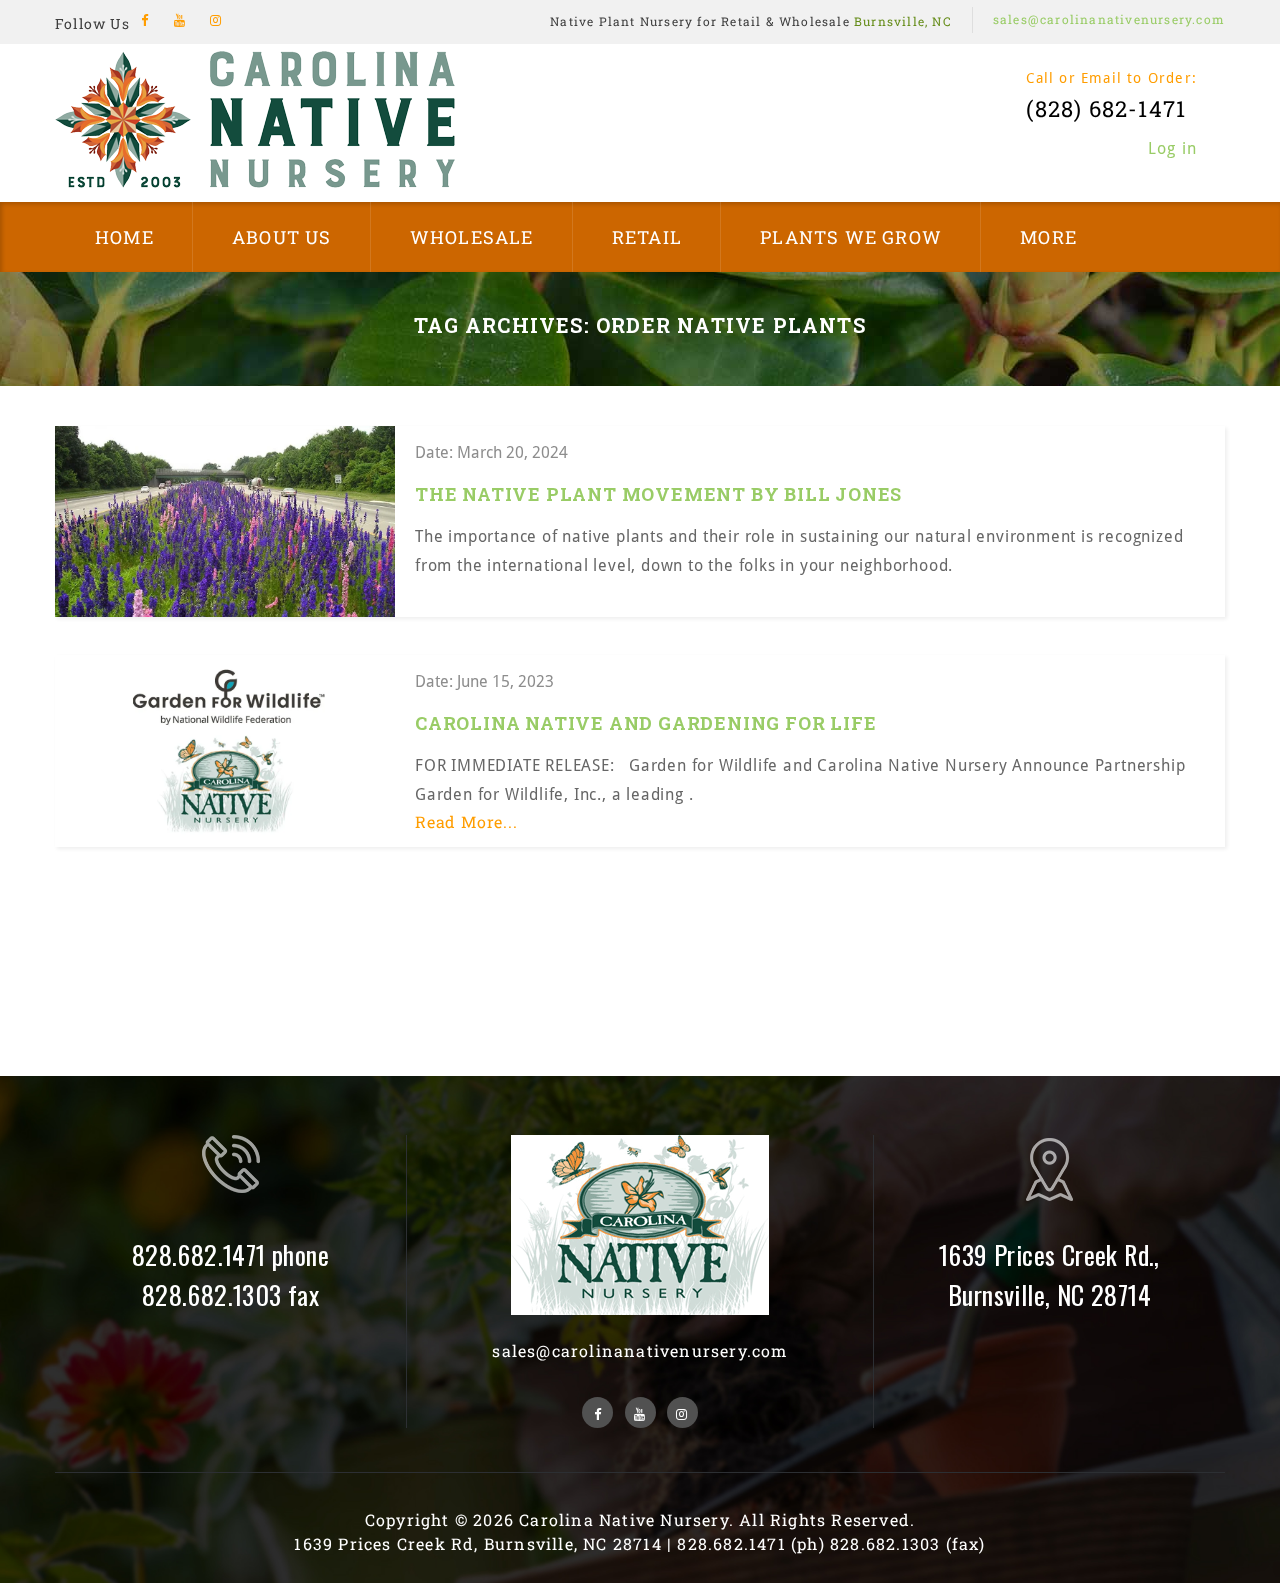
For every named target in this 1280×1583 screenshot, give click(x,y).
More (1048, 237)
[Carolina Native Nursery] (255, 118)
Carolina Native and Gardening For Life (645, 723)
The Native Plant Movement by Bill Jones (658, 494)
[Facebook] (145, 20)
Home (124, 237)
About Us (282, 237)
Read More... (466, 821)
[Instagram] (215, 20)
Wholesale (472, 237)
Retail (647, 237)
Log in (1172, 148)
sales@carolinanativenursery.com (1109, 19)
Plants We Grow (851, 237)
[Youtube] (180, 20)
